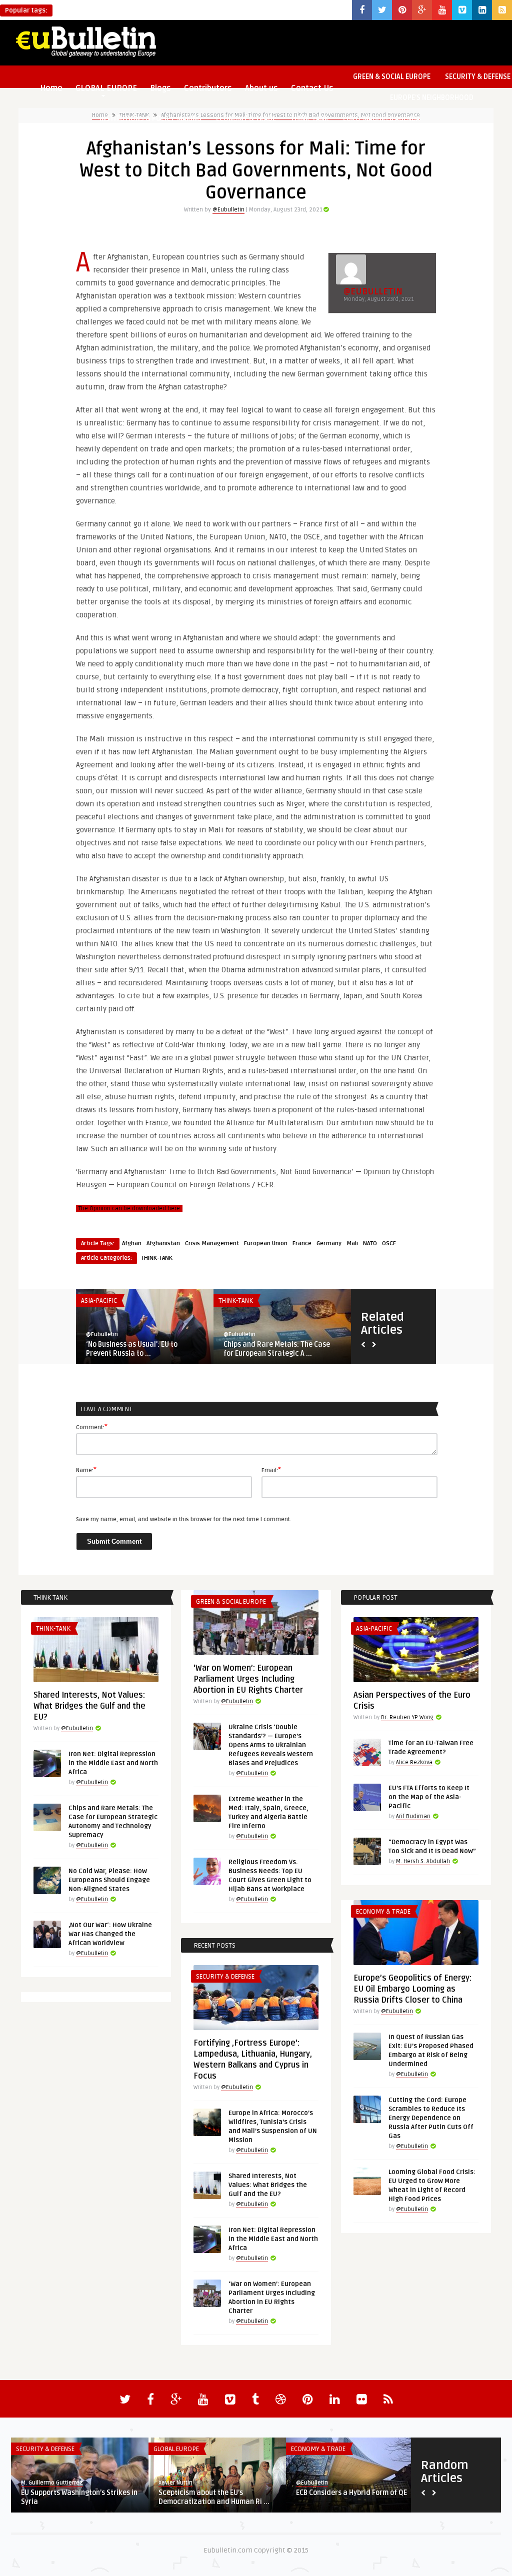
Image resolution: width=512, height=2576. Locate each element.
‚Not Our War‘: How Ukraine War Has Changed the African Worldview (110, 1934)
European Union (266, 1244)
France (302, 1244)
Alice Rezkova (414, 1762)
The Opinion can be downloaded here (129, 1209)
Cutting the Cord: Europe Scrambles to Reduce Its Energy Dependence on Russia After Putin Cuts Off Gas (431, 2118)
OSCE (389, 1244)
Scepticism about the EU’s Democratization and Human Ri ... (214, 2497)
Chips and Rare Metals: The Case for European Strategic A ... (277, 1349)
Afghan (132, 1244)
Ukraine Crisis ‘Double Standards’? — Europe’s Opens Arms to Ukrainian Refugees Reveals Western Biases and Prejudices (271, 1745)
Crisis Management (212, 1244)
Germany (329, 1244)
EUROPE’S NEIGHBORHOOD (432, 98)
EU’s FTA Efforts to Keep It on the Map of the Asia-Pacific (429, 1797)
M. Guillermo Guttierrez (52, 2483)
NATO (370, 1244)
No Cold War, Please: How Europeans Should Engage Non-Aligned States (109, 1880)
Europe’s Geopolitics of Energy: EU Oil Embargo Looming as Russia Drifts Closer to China (412, 1989)
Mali (352, 1244)
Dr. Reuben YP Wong (407, 1717)
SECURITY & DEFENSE (225, 1977)
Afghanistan (163, 1244)
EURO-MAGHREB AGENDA (381, 119)
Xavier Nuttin (175, 2483)
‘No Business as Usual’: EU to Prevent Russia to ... (132, 1349)
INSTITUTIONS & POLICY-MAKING (150, 119)
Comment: (92, 1427)
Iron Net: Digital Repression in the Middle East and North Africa (113, 1763)
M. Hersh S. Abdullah (423, 1861)
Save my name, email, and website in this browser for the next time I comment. (184, 1519)
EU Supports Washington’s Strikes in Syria (79, 2497)
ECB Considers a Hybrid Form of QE (351, 2493)
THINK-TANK (309, 119)
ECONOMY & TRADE (246, 119)
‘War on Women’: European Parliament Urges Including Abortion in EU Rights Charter (248, 1679)
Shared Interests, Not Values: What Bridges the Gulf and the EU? (89, 1706)
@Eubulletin (228, 210)
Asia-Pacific (99, 1301)
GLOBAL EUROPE (176, 2449)
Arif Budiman (413, 1816)
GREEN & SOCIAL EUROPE (392, 77)
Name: (86, 1470)
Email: (271, 1470)
